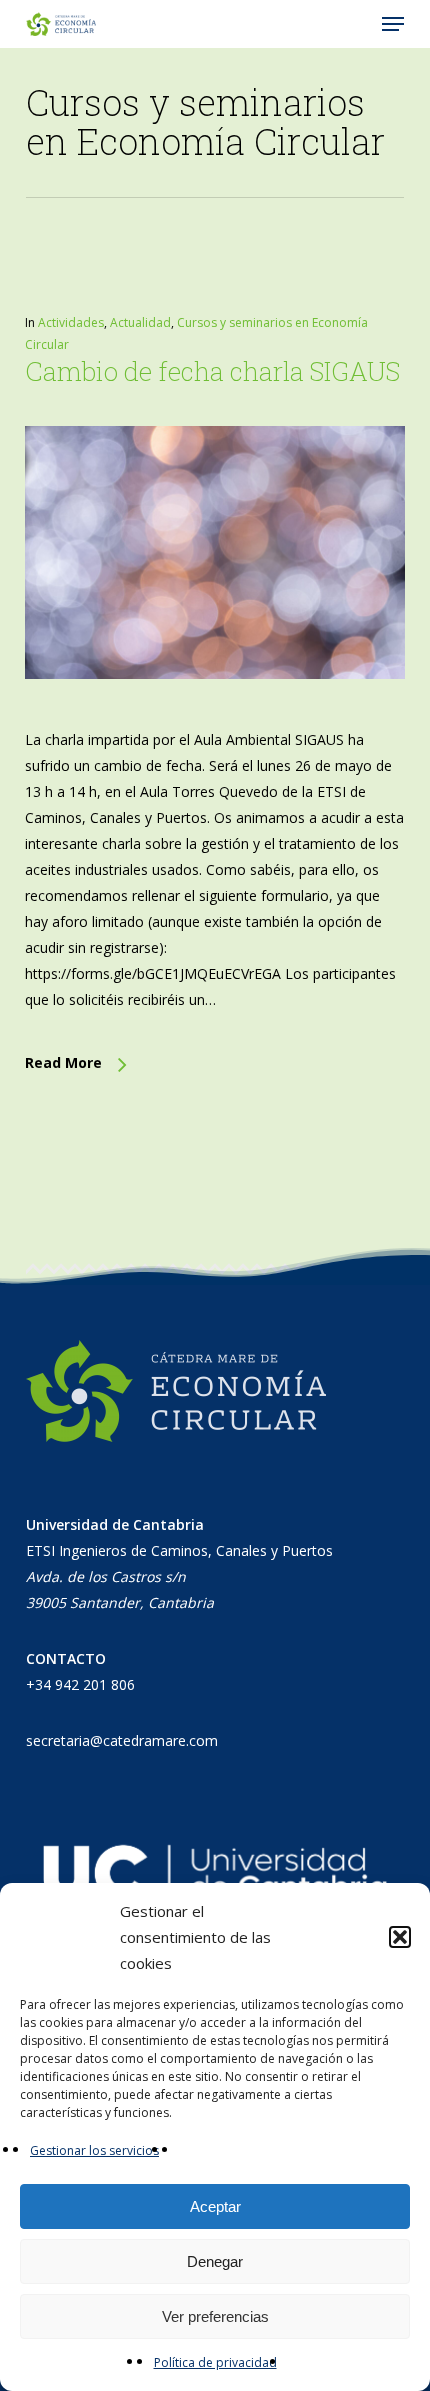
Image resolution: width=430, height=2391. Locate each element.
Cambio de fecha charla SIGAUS (212, 371)
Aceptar (215, 2206)
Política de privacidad (215, 2362)
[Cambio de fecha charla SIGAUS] (215, 713)
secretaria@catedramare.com (122, 1740)
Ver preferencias (215, 2316)
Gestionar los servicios (94, 2150)
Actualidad (140, 322)
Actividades (71, 322)
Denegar (215, 2261)
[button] (400, 1937)
